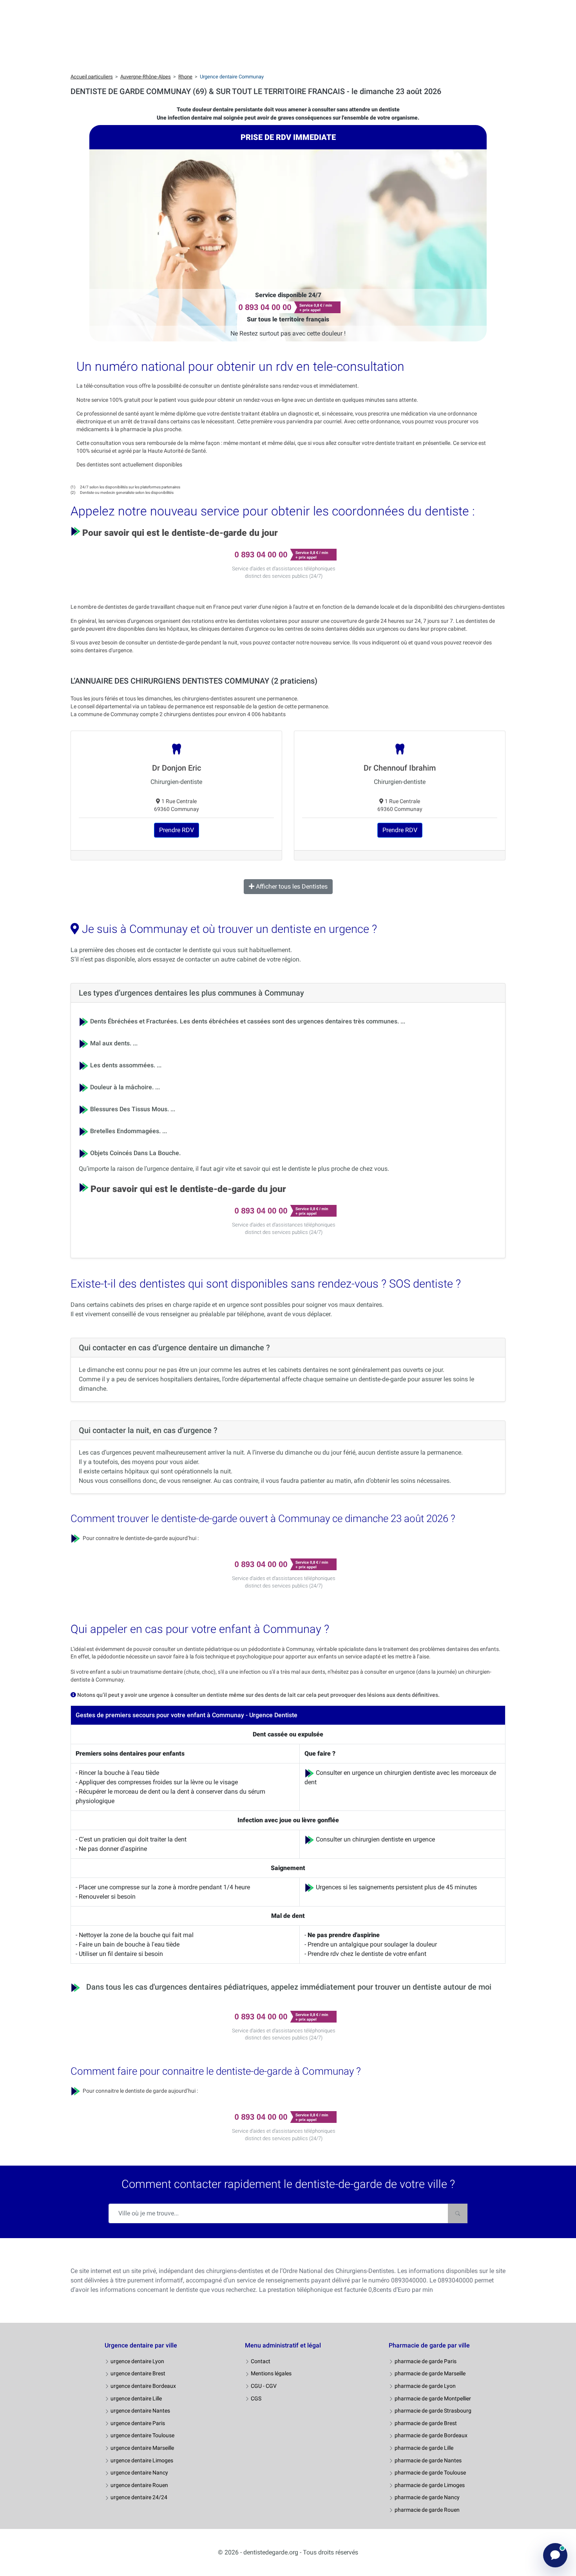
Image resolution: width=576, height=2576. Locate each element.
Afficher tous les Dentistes (291, 886)
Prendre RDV (177, 830)
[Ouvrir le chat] (555, 2555)
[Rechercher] (458, 2213)
